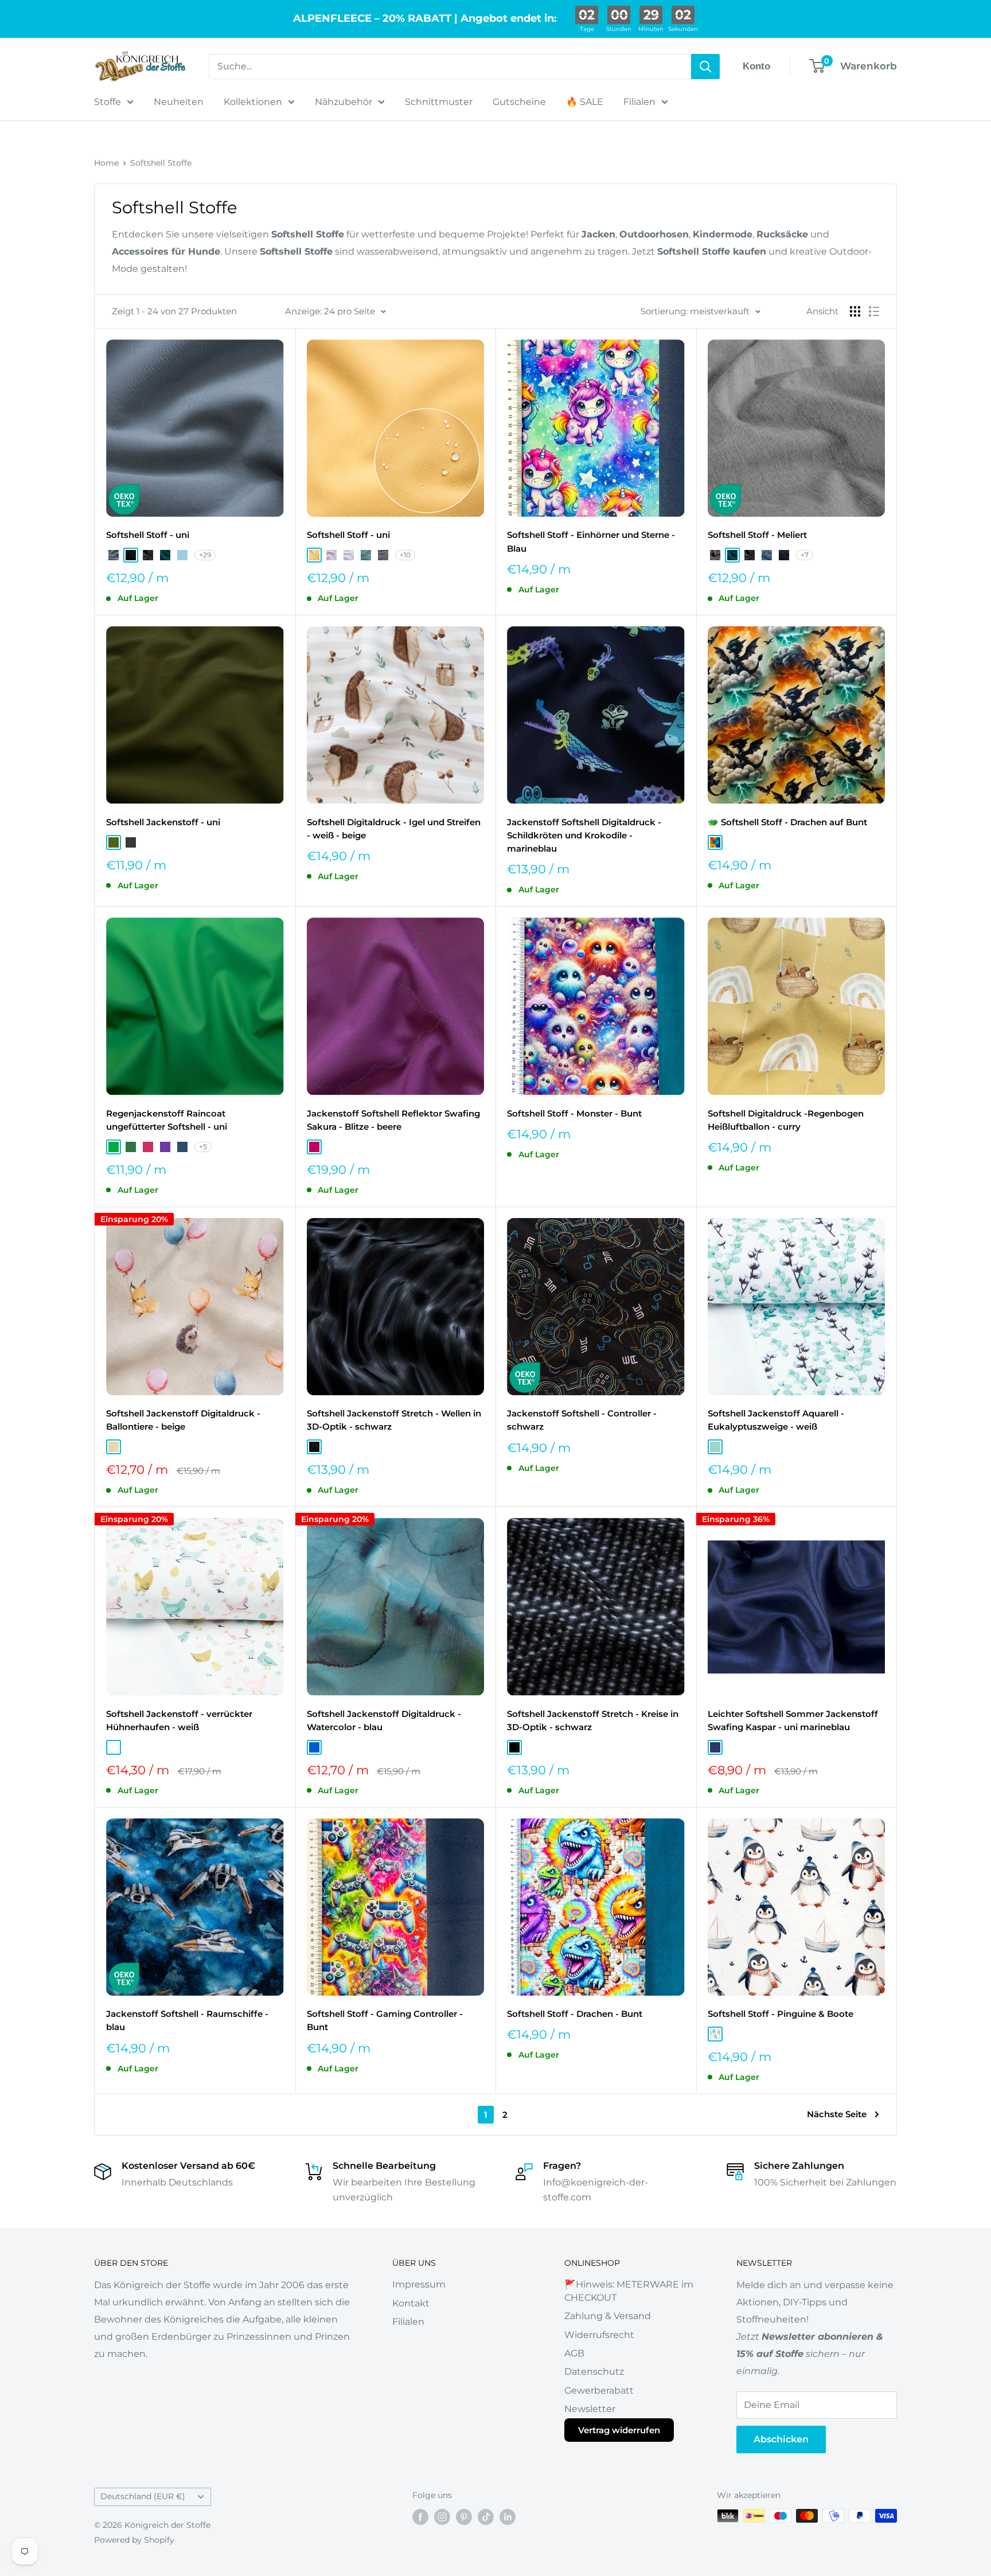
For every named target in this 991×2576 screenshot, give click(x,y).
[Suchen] (705, 67)
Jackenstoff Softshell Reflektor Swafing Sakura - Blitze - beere (393, 1120)
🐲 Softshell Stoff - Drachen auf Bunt (787, 822)
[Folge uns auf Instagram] (442, 2517)
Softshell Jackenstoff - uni (163, 822)
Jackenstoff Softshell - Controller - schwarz (582, 1420)
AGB (574, 2353)
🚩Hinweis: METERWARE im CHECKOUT (629, 2291)
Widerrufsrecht (599, 2335)
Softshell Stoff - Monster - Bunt (574, 1113)
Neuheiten (179, 102)
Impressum (419, 2284)
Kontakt (411, 2303)
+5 (203, 1147)
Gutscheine (519, 102)
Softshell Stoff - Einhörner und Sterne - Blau (591, 541)
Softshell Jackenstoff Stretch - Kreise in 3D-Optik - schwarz (593, 1720)
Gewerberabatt (599, 2390)
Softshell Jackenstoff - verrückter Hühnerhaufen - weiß (179, 1720)
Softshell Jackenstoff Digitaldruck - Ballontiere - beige (183, 1420)
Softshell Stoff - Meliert (757, 535)
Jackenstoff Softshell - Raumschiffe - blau (187, 2020)
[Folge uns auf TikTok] (486, 2517)
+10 (405, 555)
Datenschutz (594, 2372)
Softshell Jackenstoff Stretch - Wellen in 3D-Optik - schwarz (394, 1420)
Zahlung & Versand (608, 2316)
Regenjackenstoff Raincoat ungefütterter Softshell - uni (167, 1120)
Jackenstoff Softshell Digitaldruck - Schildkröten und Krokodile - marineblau (584, 836)
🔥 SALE (585, 102)
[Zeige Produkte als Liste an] (874, 311)
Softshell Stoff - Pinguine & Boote (781, 2014)
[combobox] (450, 67)
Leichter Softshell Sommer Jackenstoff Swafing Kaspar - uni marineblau (793, 1720)
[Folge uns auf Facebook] (420, 2517)
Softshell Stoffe (161, 163)
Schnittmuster (439, 102)
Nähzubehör (344, 102)
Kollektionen (253, 102)
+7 (805, 555)
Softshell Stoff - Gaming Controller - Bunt (385, 2020)
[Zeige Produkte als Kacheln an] (855, 311)
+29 (205, 555)
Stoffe (108, 102)
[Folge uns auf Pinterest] (464, 2517)
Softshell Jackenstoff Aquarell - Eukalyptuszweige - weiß (776, 1420)
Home (106, 163)
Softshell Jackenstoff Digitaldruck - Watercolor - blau (384, 1720)
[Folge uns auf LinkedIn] (508, 2517)
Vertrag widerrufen (619, 2430)
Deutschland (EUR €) (143, 2496)
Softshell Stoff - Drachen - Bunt (575, 2014)
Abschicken (781, 2439)
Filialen (639, 102)
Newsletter (590, 2409)
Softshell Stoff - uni (148, 535)
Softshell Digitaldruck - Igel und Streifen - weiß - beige (394, 829)
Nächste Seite (837, 2114)
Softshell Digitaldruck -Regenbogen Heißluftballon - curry (786, 1120)
